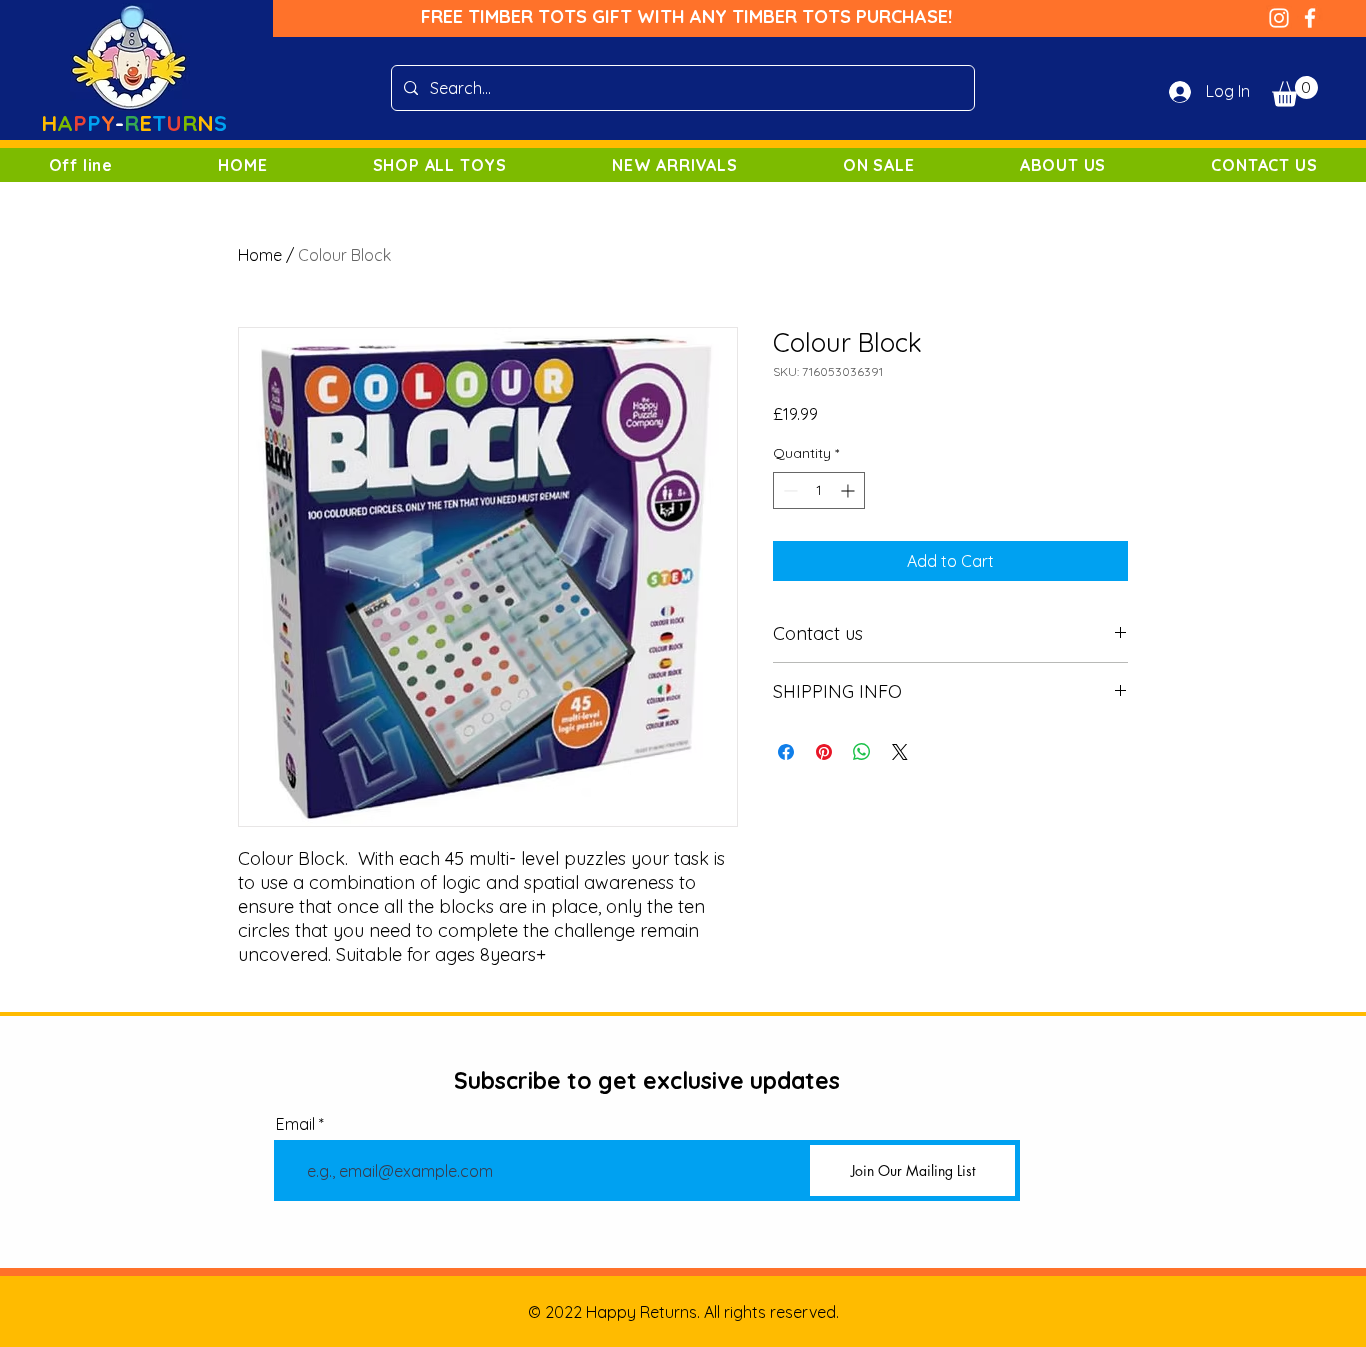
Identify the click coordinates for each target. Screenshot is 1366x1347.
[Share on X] (900, 752)
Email (295, 1124)
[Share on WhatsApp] (862, 752)
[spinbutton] (819, 490)
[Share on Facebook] (786, 752)
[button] (1295, 91)
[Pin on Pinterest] (824, 752)
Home (260, 255)
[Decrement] (788, 490)
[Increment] (849, 490)
